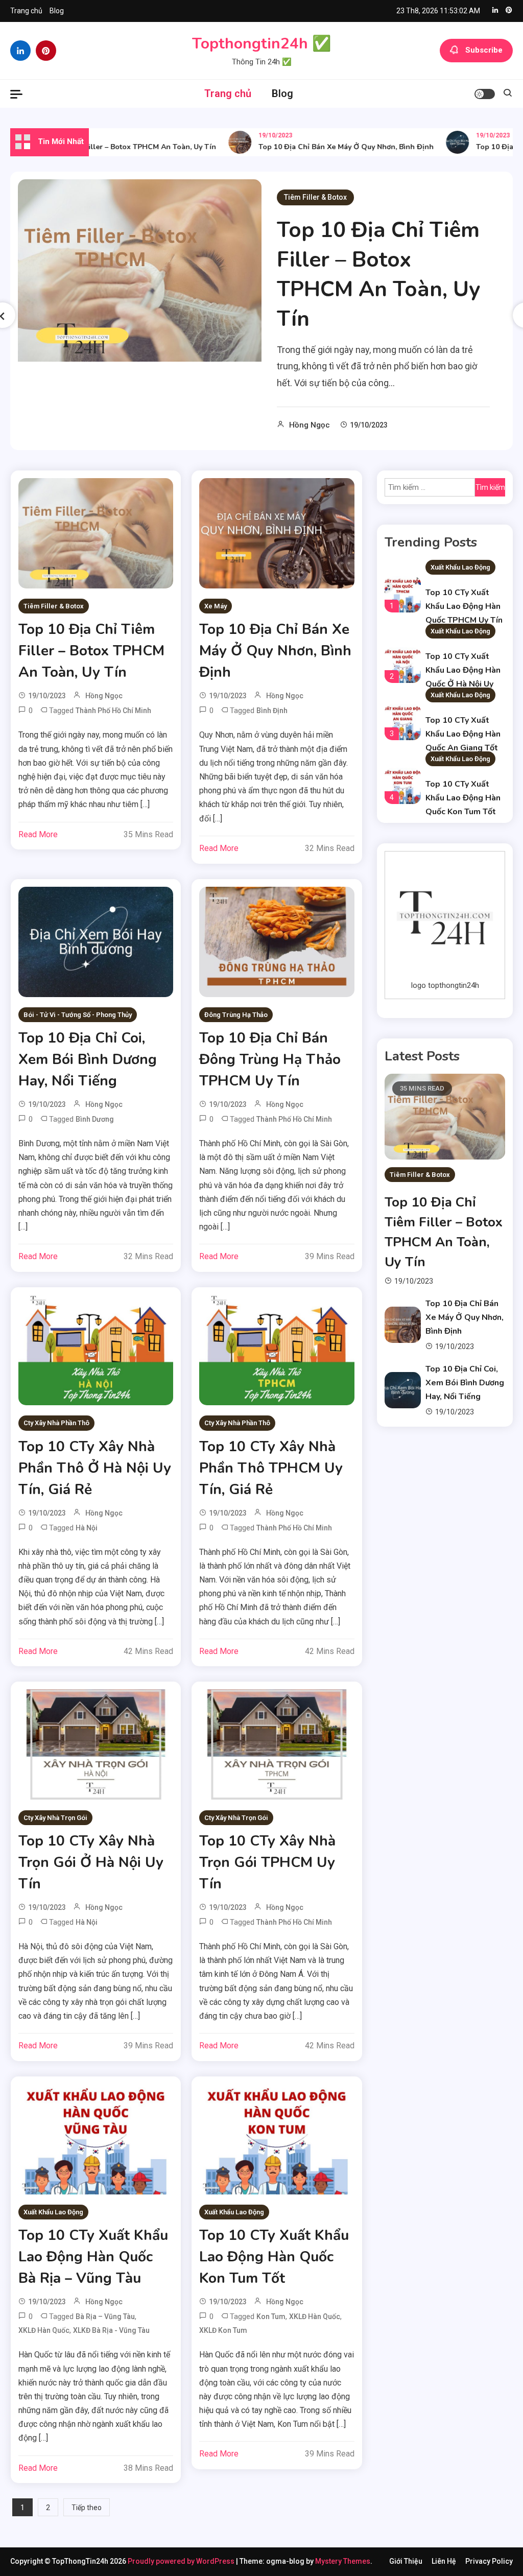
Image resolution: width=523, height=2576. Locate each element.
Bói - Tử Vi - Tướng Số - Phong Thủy (78, 1015)
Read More (38, 834)
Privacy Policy (489, 2561)
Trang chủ (26, 11)
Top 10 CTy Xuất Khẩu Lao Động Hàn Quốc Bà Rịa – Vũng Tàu (93, 2257)
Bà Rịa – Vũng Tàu (105, 2317)
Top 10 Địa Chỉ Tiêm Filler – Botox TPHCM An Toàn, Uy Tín (378, 275)
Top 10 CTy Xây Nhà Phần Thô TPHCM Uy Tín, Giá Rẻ (271, 1468)
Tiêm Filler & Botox (315, 197)
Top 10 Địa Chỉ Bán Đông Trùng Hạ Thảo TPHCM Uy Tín (270, 1059)
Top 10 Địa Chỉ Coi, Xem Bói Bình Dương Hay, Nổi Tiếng (88, 1059)
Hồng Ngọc (310, 425)
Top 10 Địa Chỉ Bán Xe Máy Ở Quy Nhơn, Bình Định (326, 147)
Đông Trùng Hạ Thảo (236, 1015)
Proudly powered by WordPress (182, 2561)
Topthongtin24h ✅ (261, 44)
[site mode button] (485, 94)
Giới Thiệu (406, 2561)
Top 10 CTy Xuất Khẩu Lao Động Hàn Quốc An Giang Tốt (463, 734)
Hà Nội (87, 1528)
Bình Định (272, 711)
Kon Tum (271, 2317)
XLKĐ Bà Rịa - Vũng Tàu (111, 2330)
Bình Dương (95, 1119)
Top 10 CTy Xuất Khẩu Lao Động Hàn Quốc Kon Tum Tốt (274, 2257)
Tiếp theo (87, 2508)
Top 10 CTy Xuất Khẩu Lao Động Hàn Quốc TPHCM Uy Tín (464, 606)
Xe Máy (216, 606)
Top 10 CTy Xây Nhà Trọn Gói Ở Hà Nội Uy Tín (91, 1862)
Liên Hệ (444, 2561)
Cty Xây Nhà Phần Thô (56, 1423)
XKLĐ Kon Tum (223, 2330)
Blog (57, 11)
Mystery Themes (343, 2561)
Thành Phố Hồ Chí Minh (113, 711)
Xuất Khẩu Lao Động (53, 2212)
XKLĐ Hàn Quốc (44, 2330)
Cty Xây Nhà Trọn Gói (55, 1818)
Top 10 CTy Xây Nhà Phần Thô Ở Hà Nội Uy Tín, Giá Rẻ (95, 1468)
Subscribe (484, 50)
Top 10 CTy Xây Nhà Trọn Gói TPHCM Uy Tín (267, 1862)
